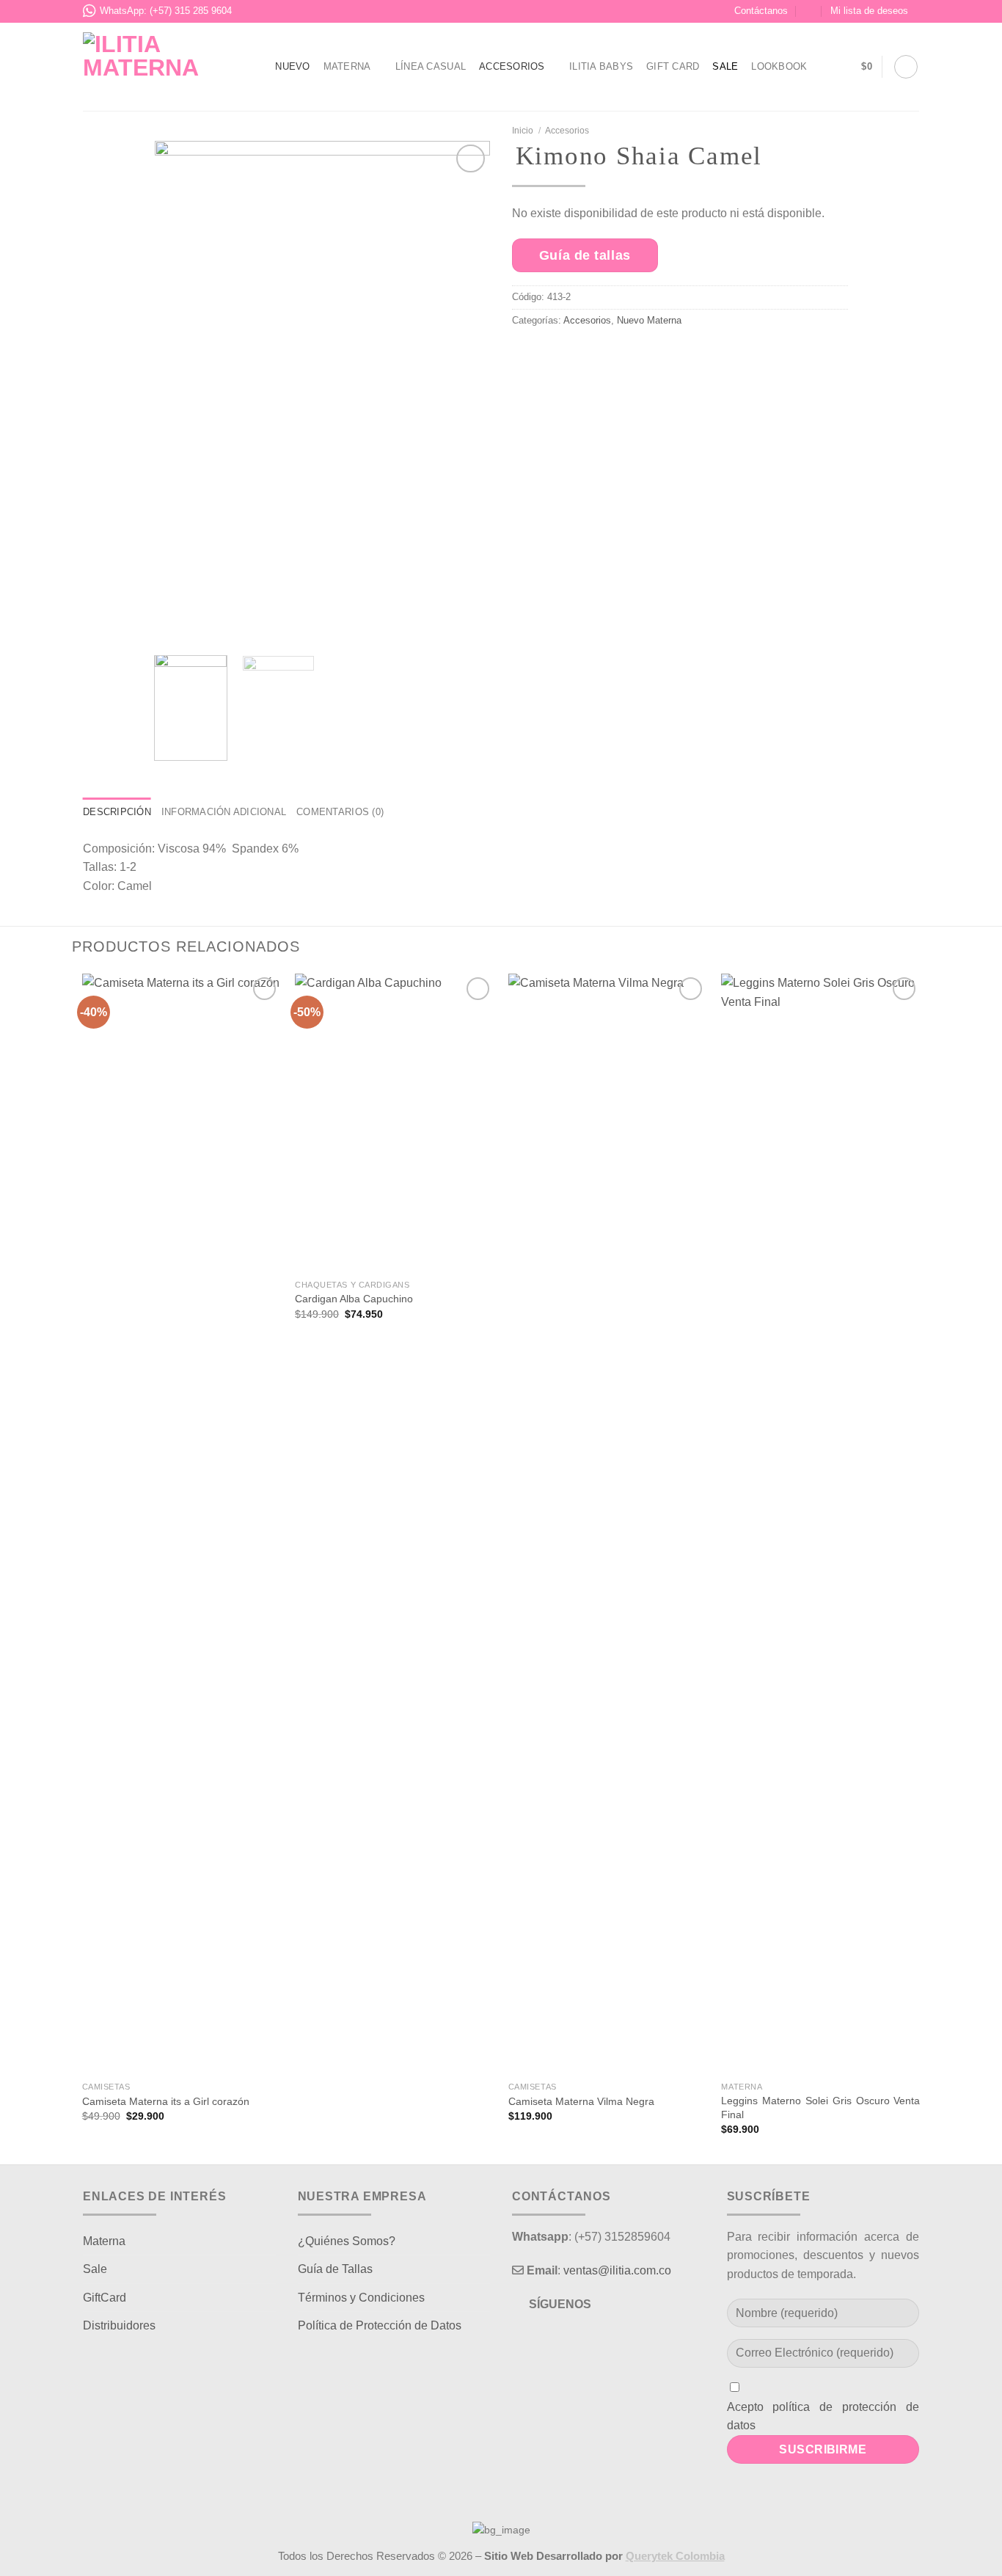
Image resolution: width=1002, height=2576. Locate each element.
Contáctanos (761, 11)
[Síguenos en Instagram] (560, 2342)
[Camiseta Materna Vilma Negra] (608, 1524)
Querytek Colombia (675, 2556)
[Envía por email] (598, 357)
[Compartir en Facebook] (529, 357)
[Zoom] (173, 626)
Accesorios (512, 66)
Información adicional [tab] (224, 812)
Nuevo (292, 66)
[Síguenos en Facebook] (534, 2342)
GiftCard (105, 2298)
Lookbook (779, 66)
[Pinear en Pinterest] (633, 357)
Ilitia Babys (601, 66)
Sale (725, 66)
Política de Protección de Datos (380, 2325)
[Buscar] (906, 67)
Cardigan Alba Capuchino (354, 1299)
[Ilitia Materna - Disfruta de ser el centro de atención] (158, 66)
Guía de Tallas (335, 2269)
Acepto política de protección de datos (823, 2416)
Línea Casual (431, 66)
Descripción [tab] (117, 812)
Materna (347, 66)
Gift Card (673, 66)
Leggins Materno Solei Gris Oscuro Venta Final (820, 2108)
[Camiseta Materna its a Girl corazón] (182, 1524)
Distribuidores (119, 2325)
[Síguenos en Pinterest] (586, 2342)
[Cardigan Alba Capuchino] (394, 1123)
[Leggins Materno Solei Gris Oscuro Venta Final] (820, 1524)
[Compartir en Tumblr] (668, 357)
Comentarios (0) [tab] (340, 812)
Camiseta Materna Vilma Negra (581, 2101)
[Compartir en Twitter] (564, 357)
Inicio (523, 131)
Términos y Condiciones (361, 2298)
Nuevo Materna (649, 320)
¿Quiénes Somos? (347, 2241)
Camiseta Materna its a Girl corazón (166, 2101)
